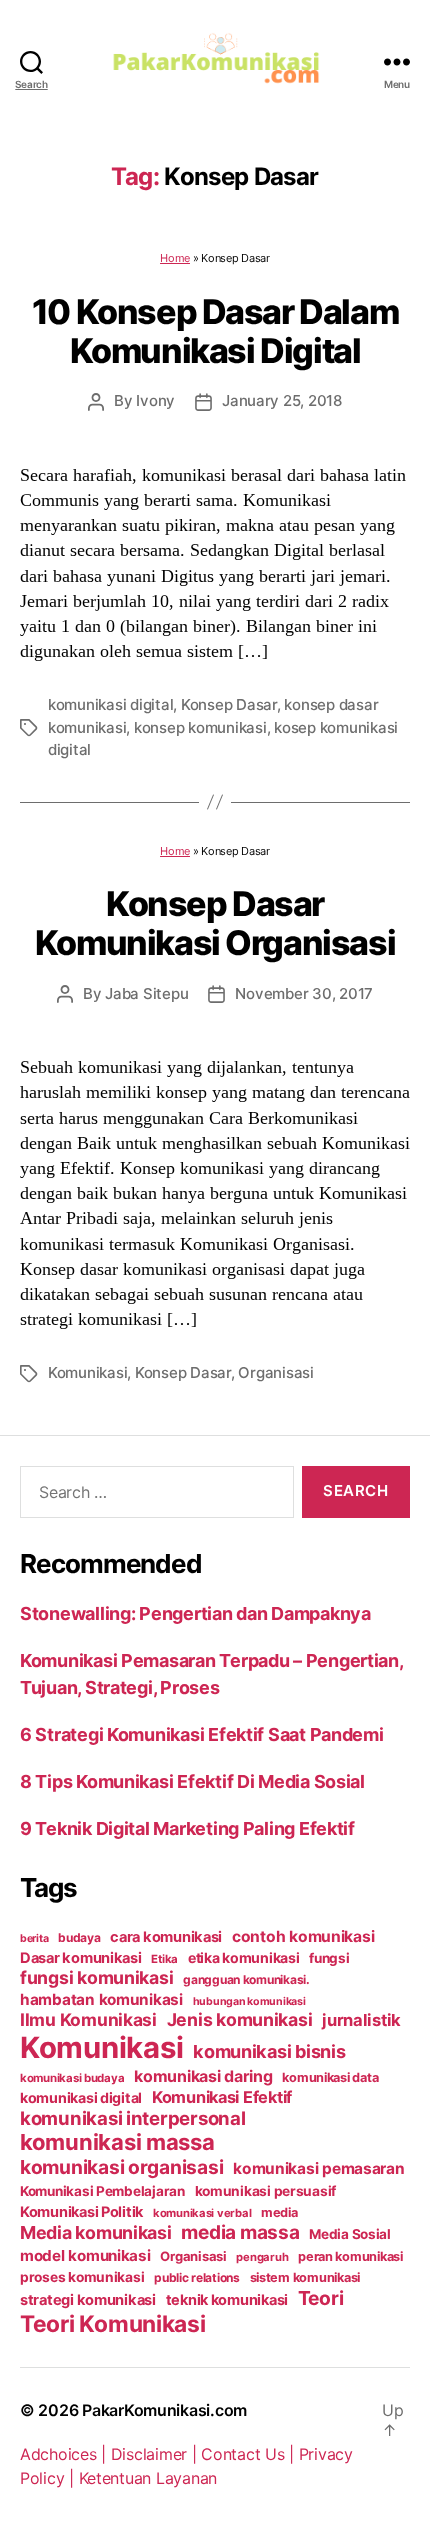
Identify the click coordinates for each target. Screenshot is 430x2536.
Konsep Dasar (229, 704)
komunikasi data (330, 2077)
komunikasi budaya (72, 2078)
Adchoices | (65, 2454)
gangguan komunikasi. (246, 1979)
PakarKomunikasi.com (164, 2410)
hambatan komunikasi (101, 1999)
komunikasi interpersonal (133, 2118)
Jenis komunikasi (240, 2019)
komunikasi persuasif (266, 2191)
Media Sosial (350, 2234)
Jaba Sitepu (146, 993)
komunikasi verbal (202, 2213)
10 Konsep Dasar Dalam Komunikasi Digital (215, 331)
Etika (164, 1959)
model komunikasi (85, 2255)
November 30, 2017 (304, 993)
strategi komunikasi (88, 2300)
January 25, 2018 (282, 400)
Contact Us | (250, 2454)
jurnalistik (361, 2020)
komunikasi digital (110, 704)
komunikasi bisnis (269, 2051)
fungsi (329, 1958)
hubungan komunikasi (249, 2001)
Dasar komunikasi (81, 1958)
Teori (321, 2298)
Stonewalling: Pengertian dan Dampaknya (195, 1613)
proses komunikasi (82, 2277)
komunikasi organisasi (121, 2167)
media (279, 2212)
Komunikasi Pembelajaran (102, 2191)
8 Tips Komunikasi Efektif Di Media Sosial (192, 1781)
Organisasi (275, 1372)
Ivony (155, 400)
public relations (197, 2277)
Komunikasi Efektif (222, 2097)
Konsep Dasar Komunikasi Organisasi (215, 923)
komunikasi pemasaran (319, 2168)
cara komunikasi (166, 1937)
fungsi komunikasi (96, 1977)
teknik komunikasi (227, 2300)
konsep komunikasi (200, 727)
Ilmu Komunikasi (88, 2019)
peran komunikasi (350, 2256)
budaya (79, 1937)
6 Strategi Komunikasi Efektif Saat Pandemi (202, 1734)
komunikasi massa (117, 2142)
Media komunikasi (96, 2232)
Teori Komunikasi (113, 2323)
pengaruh (262, 2257)
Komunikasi (87, 1372)
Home (175, 258)
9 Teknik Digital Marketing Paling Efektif (187, 1828)
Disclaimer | (156, 2454)
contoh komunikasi (303, 1936)
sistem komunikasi (305, 2277)
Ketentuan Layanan (148, 2478)
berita (34, 1938)
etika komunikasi (244, 1957)
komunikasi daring (203, 2076)
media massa (240, 2232)
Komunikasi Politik (81, 2212)
